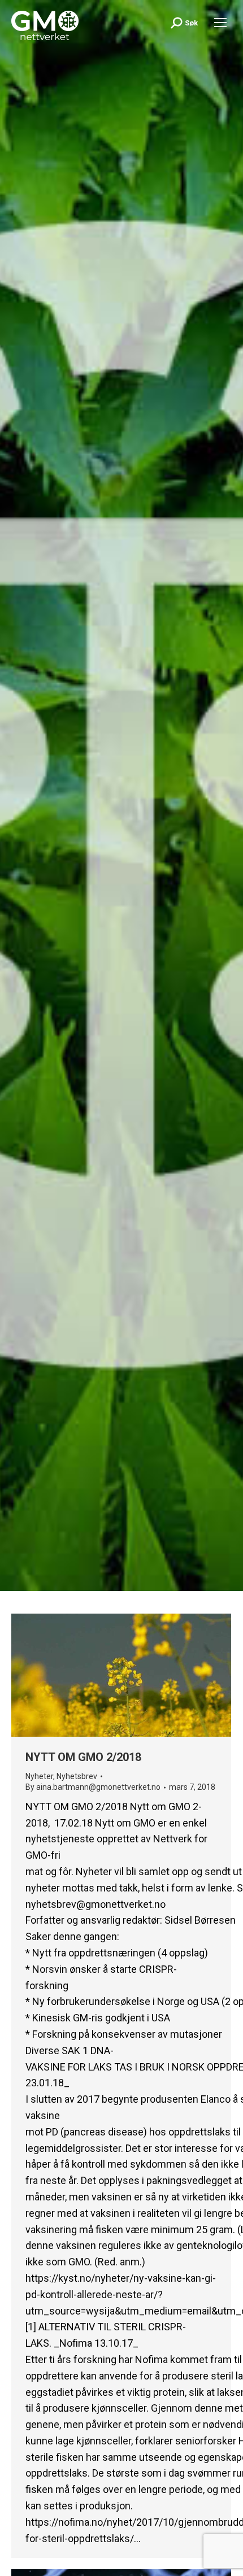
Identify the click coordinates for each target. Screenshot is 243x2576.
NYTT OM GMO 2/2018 (83, 1757)
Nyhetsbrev (77, 1776)
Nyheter (39, 1776)
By (93, 1787)
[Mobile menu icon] (220, 23)
